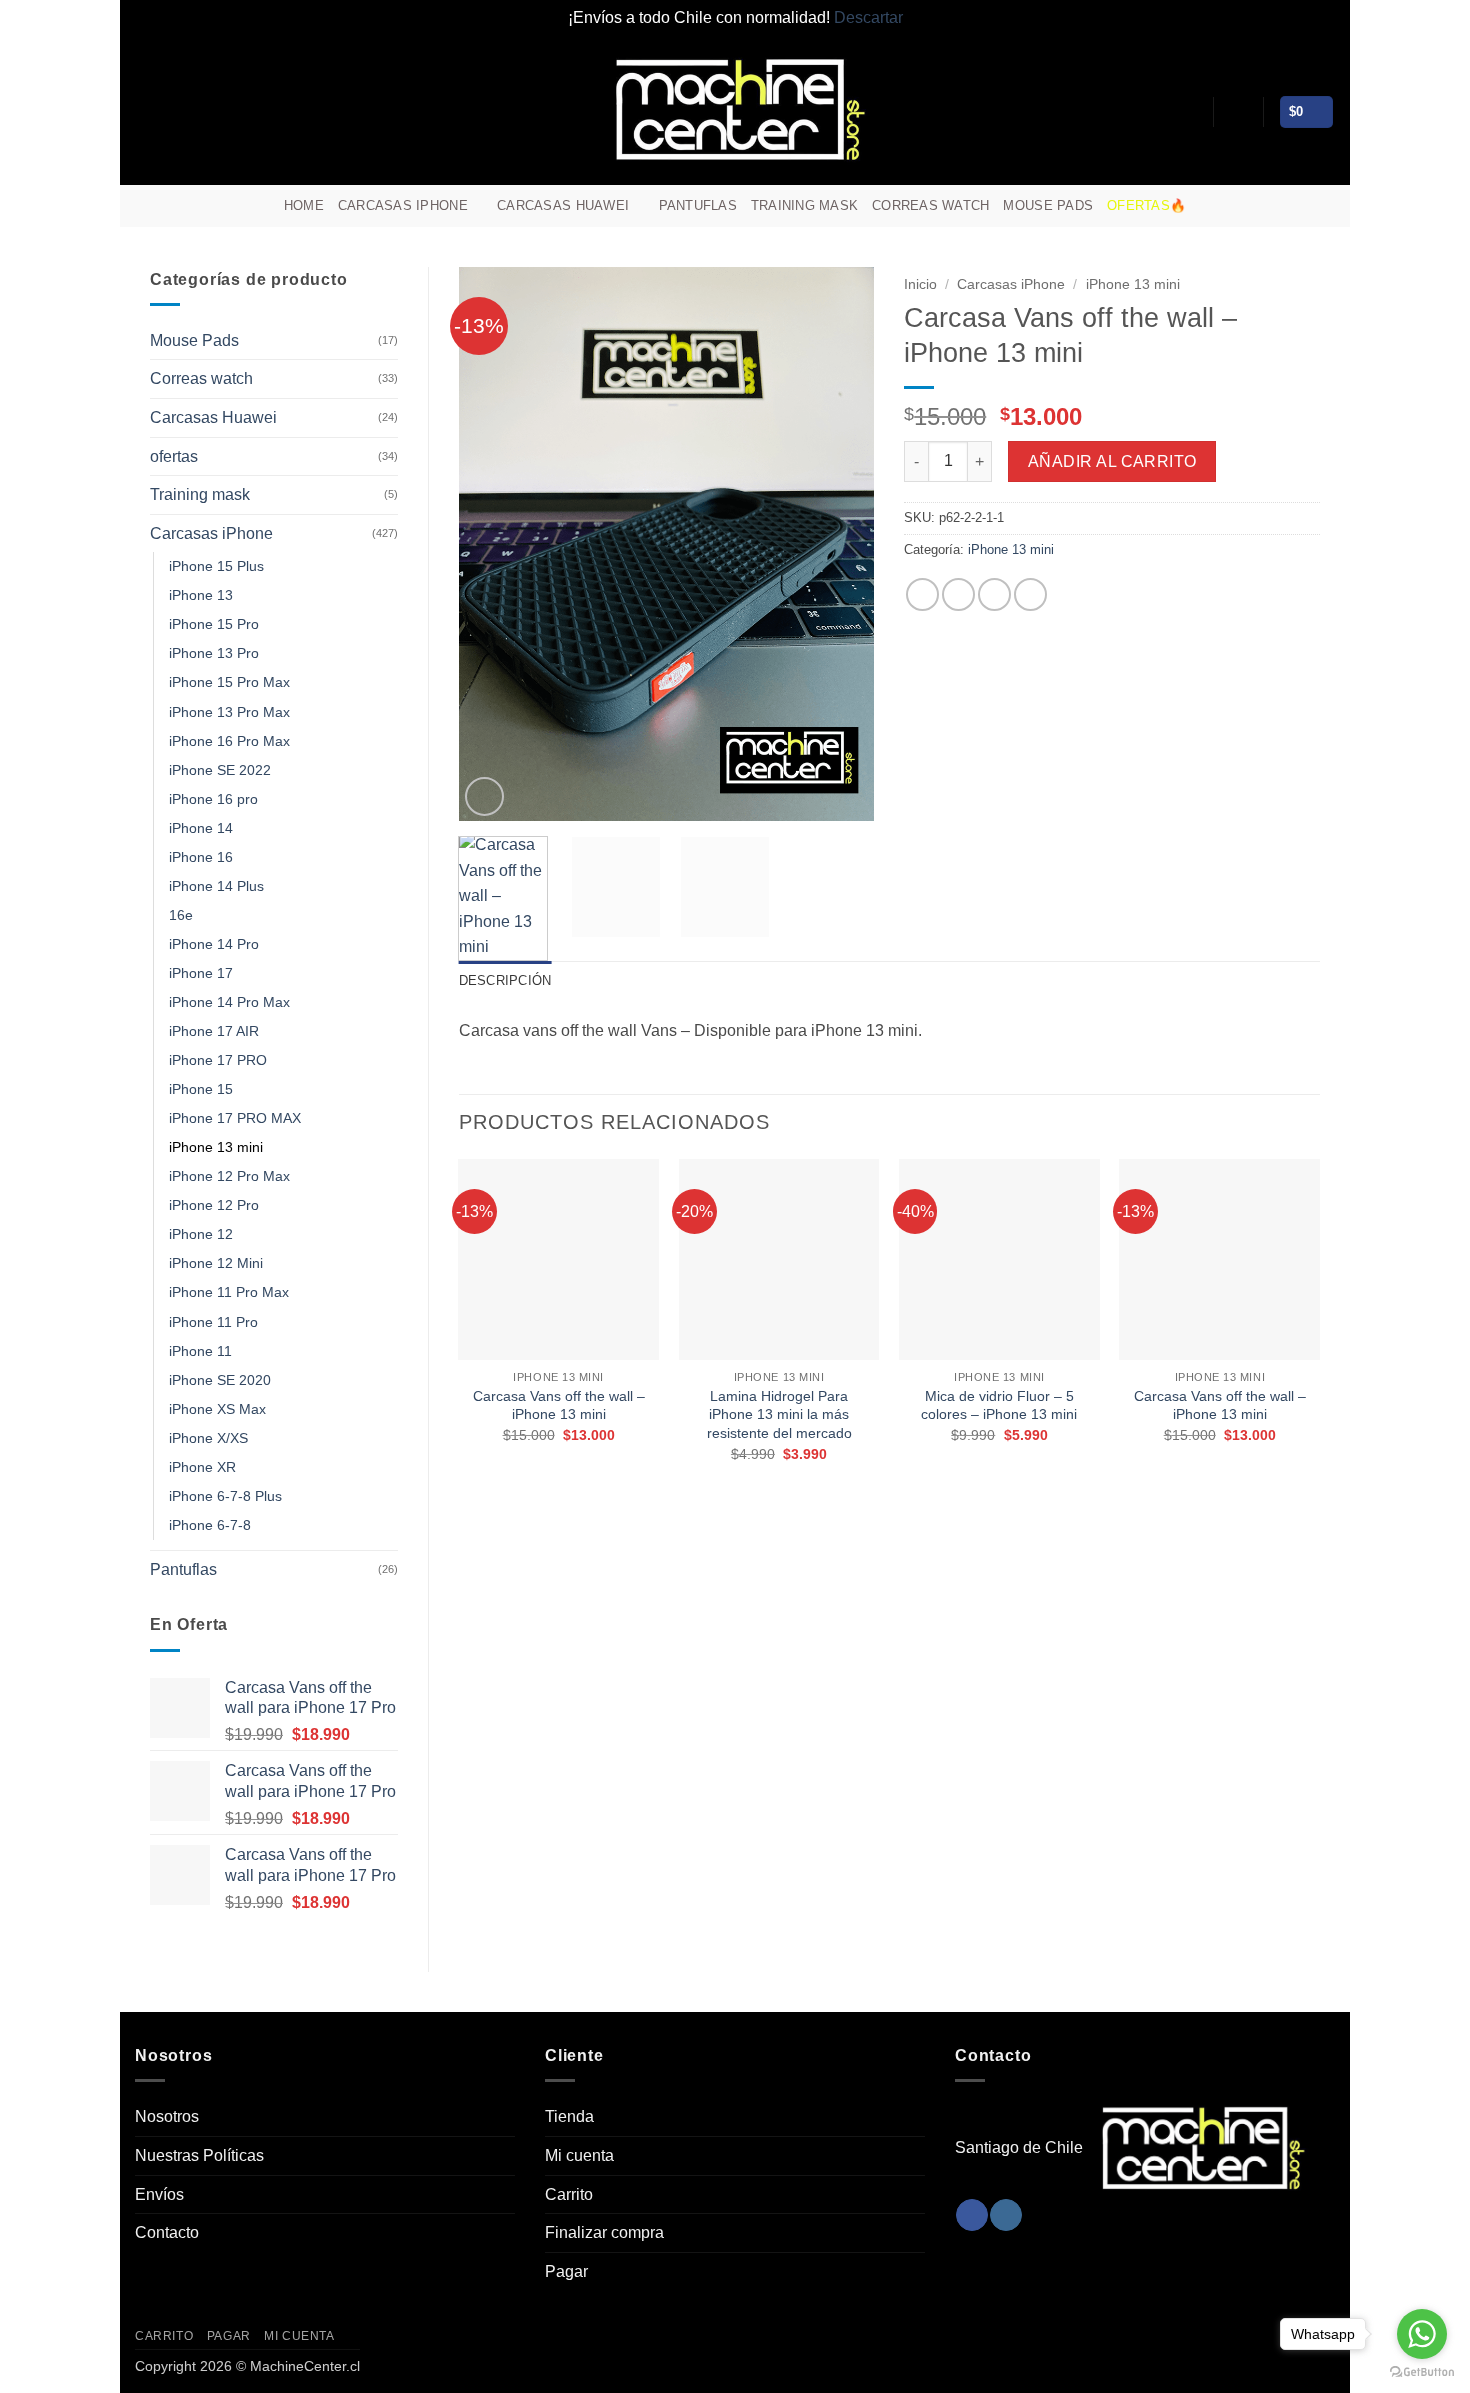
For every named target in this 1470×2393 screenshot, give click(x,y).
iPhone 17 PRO (218, 1060)
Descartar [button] (868, 17)
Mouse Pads (1048, 205)
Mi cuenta (579, 2155)
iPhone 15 (201, 1089)
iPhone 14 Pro (214, 944)
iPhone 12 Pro (214, 1205)
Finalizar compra (604, 2232)
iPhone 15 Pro (214, 624)
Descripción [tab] (505, 980)
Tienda (569, 2116)
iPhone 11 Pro (213, 1322)
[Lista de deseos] (1190, 112)
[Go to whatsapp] (1422, 2334)
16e (181, 915)
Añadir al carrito (1112, 461)
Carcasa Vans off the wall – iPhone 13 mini (559, 1405)
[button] (1238, 112)
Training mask (804, 205)
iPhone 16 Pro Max (229, 741)
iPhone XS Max (217, 1409)
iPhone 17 (201, 973)
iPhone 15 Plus (216, 566)
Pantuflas (698, 205)
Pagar (566, 2271)
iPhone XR (202, 1467)
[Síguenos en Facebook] (1270, 206)
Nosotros (167, 2116)
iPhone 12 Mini (216, 1263)
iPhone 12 (201, 1234)
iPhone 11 (200, 1351)
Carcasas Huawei (563, 205)
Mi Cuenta (299, 2336)
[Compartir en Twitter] (958, 594)
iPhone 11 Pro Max (229, 1292)
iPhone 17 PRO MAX (235, 1118)
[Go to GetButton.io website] (1422, 2372)
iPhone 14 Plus (216, 886)
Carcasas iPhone (403, 205)
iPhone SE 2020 (220, 1380)
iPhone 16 (201, 857)
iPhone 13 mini (216, 1147)
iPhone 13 (201, 595)
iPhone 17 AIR (214, 1031)
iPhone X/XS (208, 1438)
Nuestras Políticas (199, 2155)
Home (304, 205)
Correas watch (930, 205)
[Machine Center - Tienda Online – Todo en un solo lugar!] (735, 110)
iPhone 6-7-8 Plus (225, 1496)
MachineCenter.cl (305, 2366)
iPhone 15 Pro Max (229, 682)
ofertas (174, 456)
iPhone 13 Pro (214, 653)
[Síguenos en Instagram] (1296, 206)
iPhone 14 (201, 828)
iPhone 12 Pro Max (229, 1176)
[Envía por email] (994, 594)
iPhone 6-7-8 (210, 1525)
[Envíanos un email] (1322, 206)
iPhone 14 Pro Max (229, 1002)
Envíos (159, 2194)
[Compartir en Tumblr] (1030, 594)
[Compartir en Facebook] (922, 594)
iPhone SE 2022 (220, 770)
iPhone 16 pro (213, 799)
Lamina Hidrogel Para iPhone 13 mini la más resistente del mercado (779, 1414)
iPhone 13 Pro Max (229, 712)
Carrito (569, 2194)
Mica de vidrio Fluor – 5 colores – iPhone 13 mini (999, 1405)
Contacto (167, 2232)
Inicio (920, 284)
